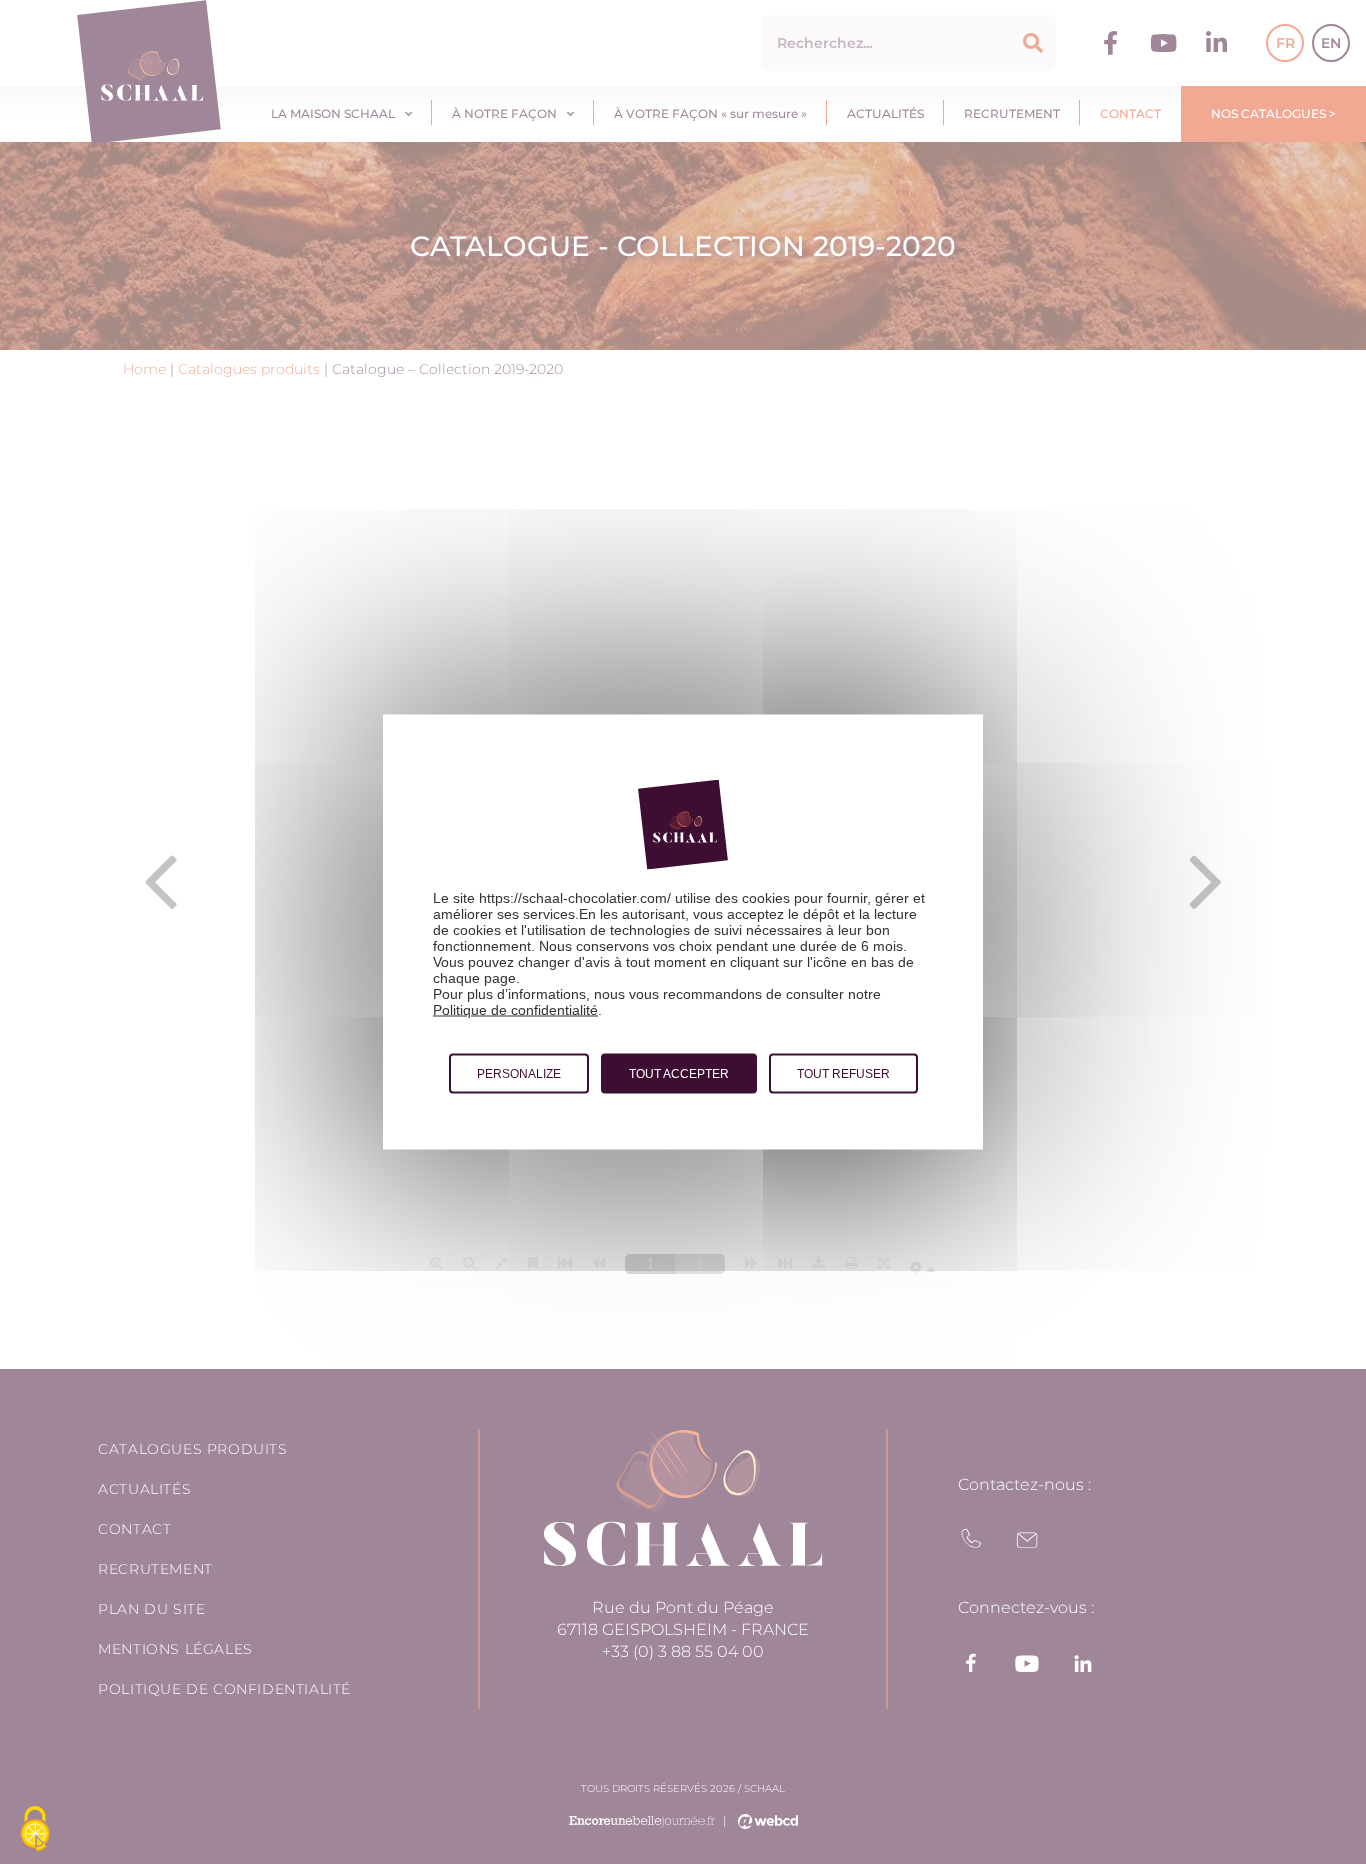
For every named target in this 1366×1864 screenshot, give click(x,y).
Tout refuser (843, 1074)
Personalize (519, 1074)
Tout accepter (679, 1074)
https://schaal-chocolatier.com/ (575, 898)
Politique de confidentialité (515, 1010)
